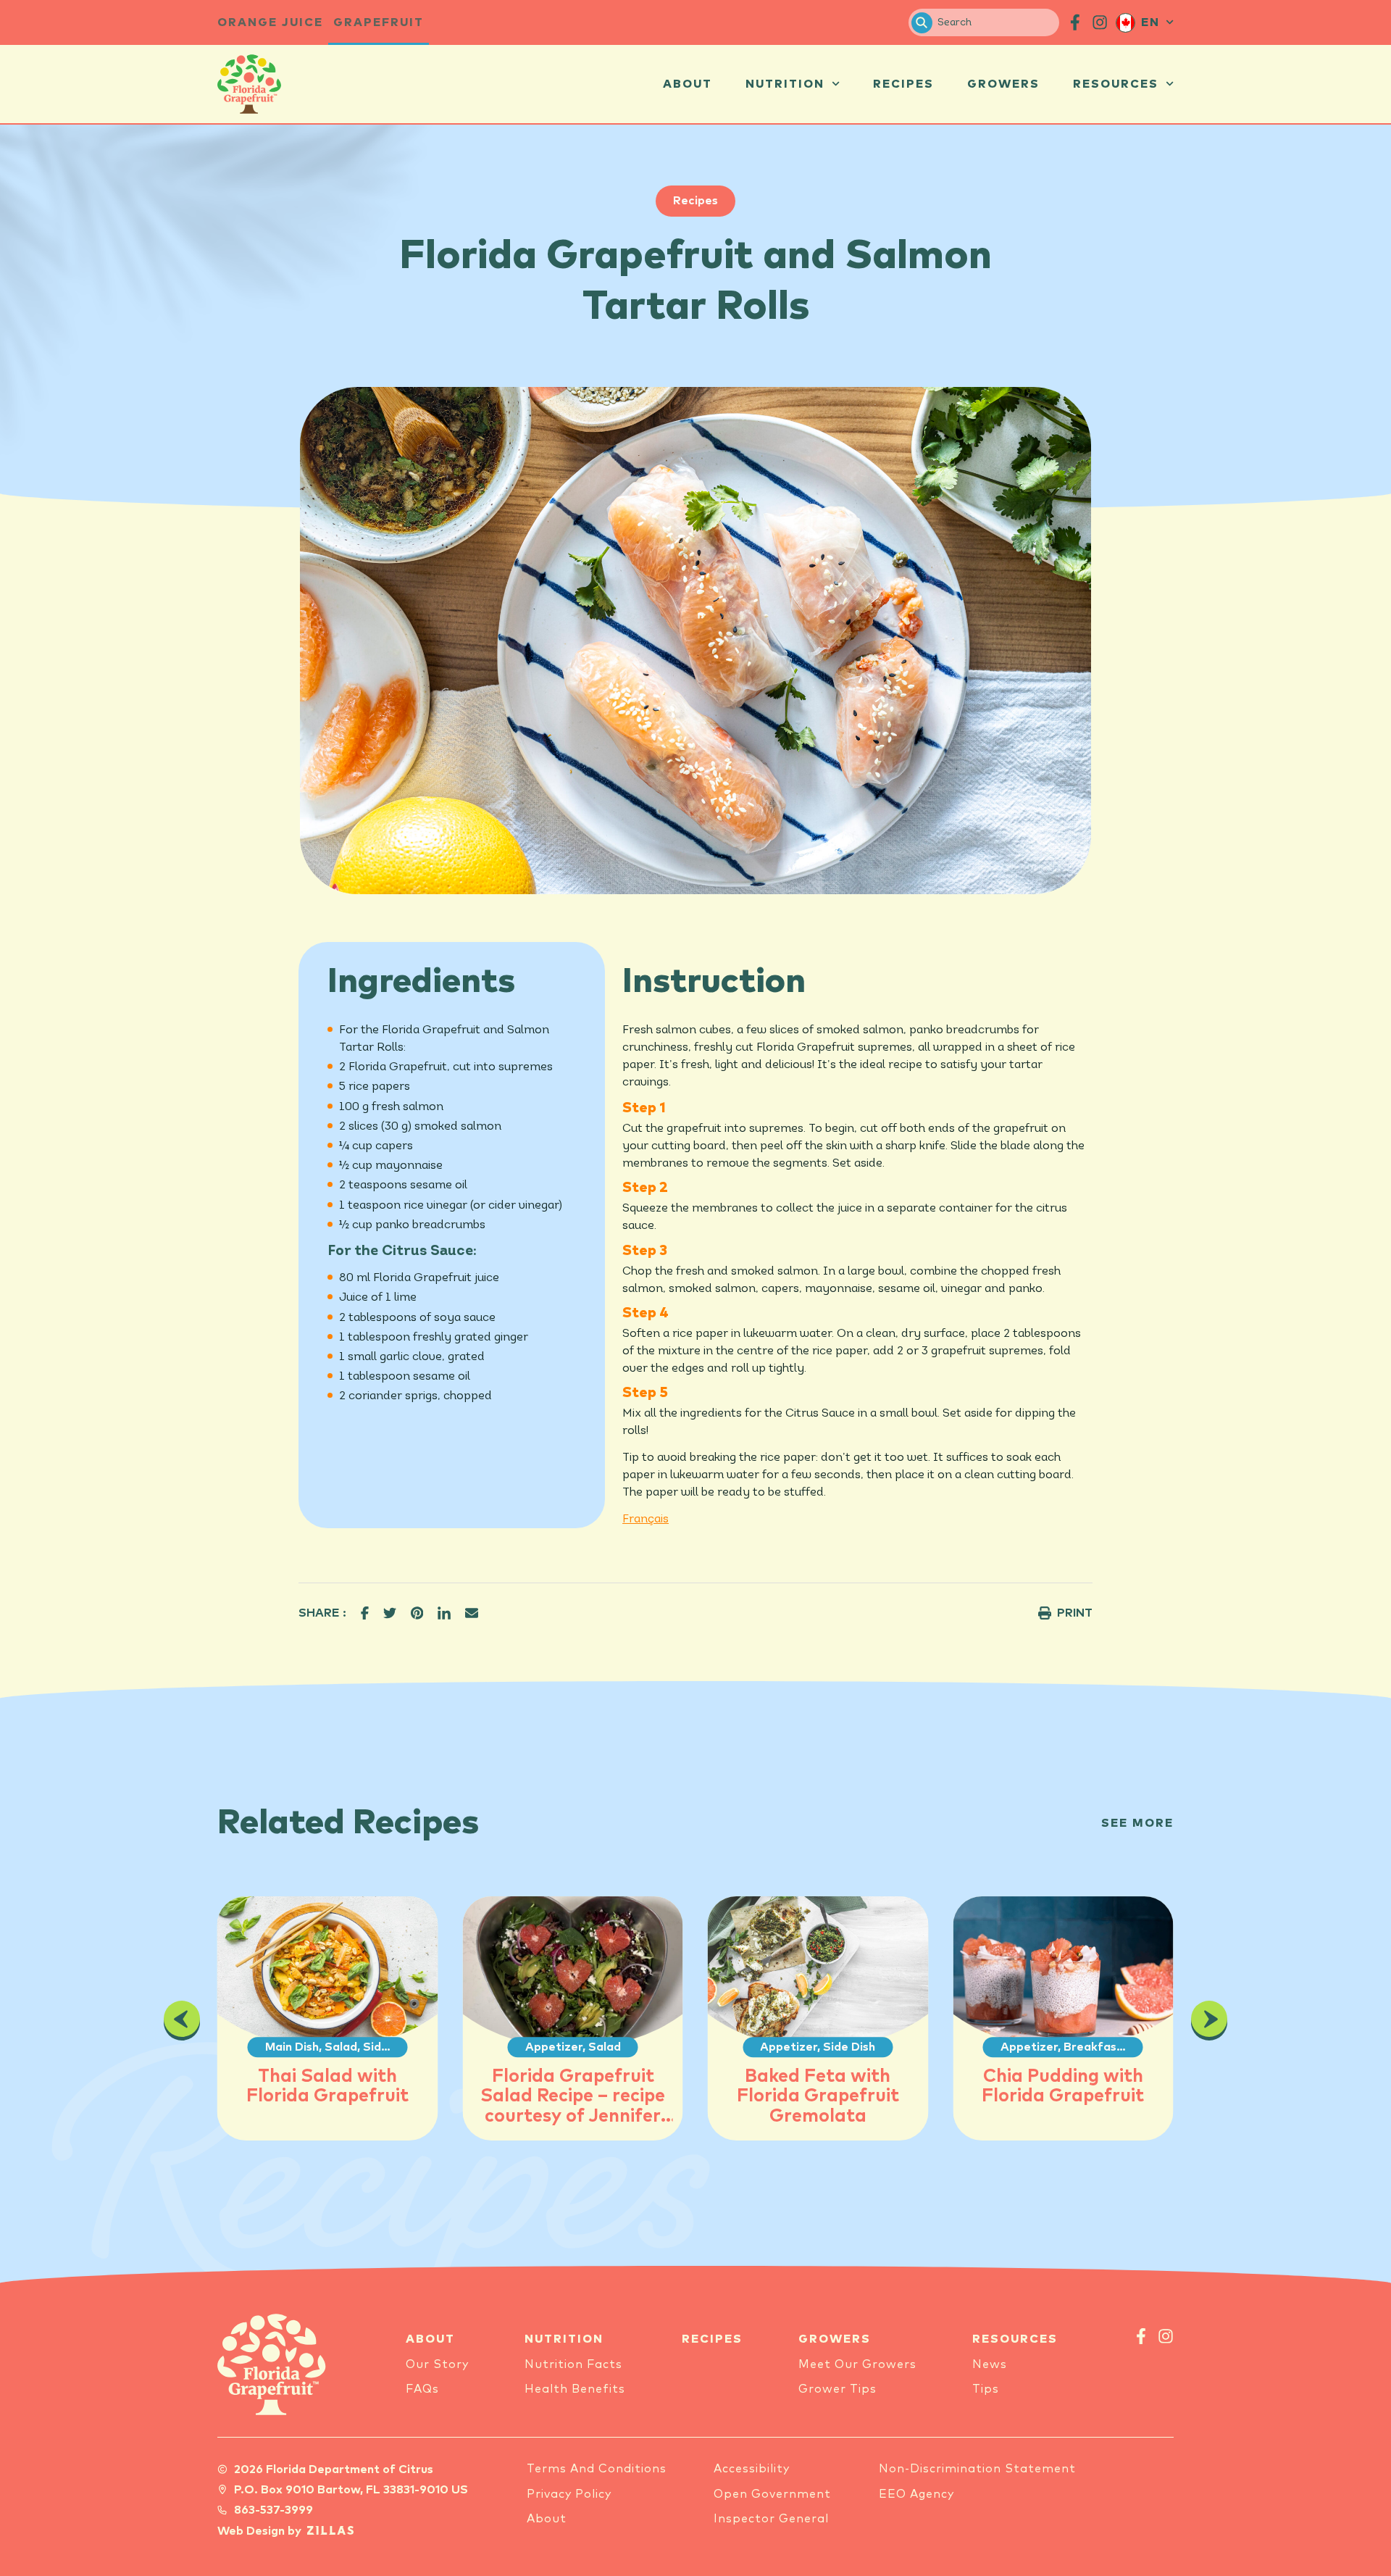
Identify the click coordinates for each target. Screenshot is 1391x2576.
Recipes (903, 84)
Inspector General (771, 2519)
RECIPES (712, 2339)
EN (1150, 22)
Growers (1003, 84)
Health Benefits (575, 2389)
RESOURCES (1015, 2339)
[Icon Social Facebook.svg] (1075, 22)
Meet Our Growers (857, 2364)
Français (646, 1520)
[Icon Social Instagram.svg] (1100, 22)
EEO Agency (916, 2494)
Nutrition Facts (573, 2364)
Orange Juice (270, 22)
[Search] (922, 23)
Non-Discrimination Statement (977, 2469)
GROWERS (835, 2339)
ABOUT (430, 2339)
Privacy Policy (569, 2494)
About (688, 84)
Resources (1116, 84)
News (990, 2364)
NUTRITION (564, 2339)
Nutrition (785, 84)
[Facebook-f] (1141, 2336)
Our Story (437, 2364)
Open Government (772, 2494)
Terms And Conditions (597, 2469)
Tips (986, 2389)
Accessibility (752, 2469)
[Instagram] (1166, 2336)
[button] (365, 1613)
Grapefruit (379, 22)
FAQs (422, 2389)
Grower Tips (837, 2389)
